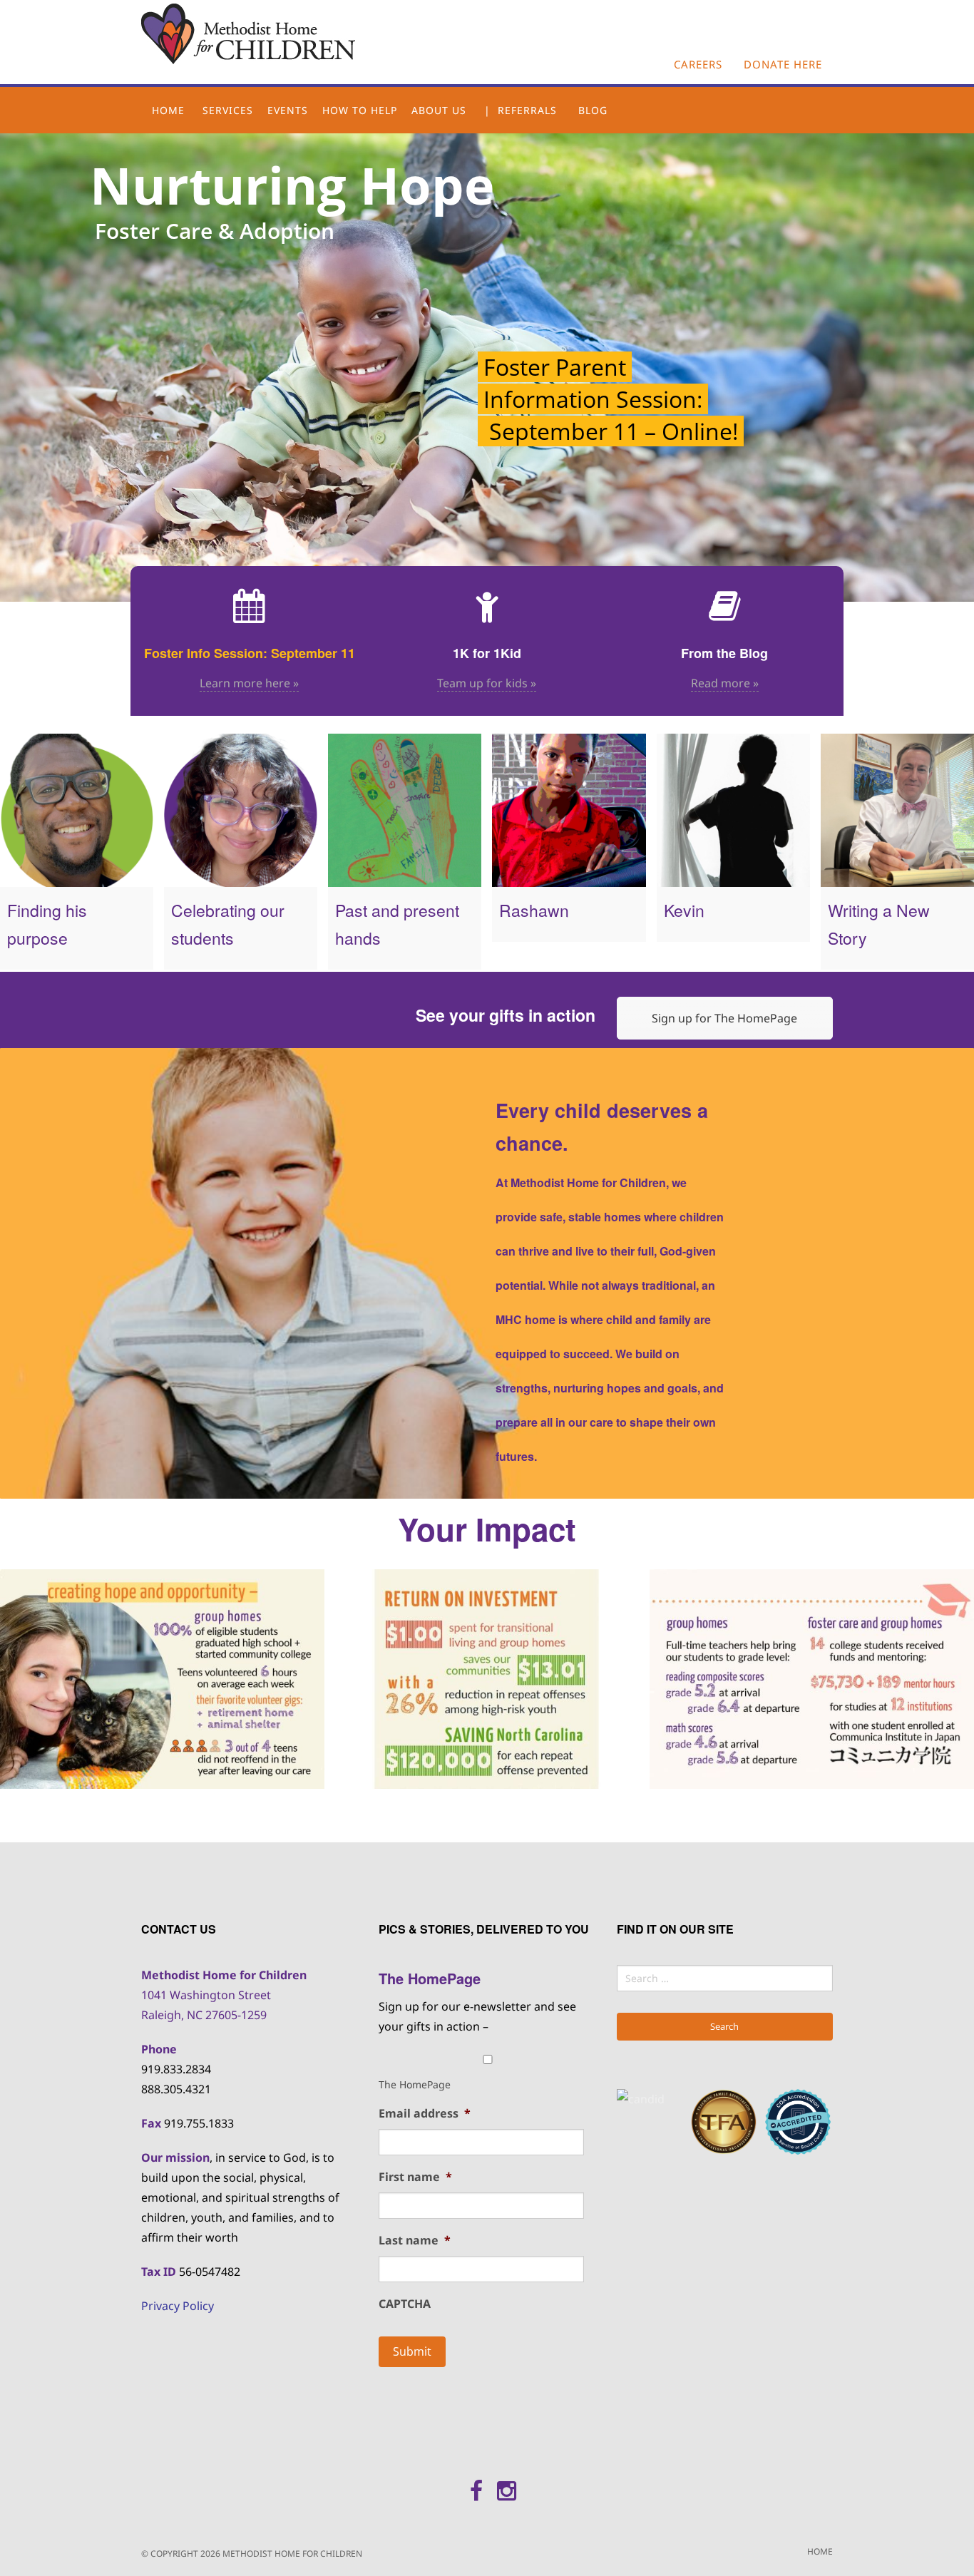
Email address (425, 2114)
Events (288, 110)
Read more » (725, 683)
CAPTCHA (405, 2304)
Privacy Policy (178, 2306)
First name (415, 2177)
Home (168, 110)
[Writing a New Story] (897, 810)
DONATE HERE (783, 64)
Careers (698, 64)
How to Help (360, 110)
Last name (415, 2241)
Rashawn (534, 910)
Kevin (684, 910)
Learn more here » (249, 683)
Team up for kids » (487, 683)
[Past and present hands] (405, 810)
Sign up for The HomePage (724, 1018)
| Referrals (521, 110)
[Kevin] (733, 810)
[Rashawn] (569, 810)
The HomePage (415, 2084)
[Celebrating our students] (241, 810)
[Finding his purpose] (77, 810)
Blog (593, 110)
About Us (439, 110)
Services (228, 110)
